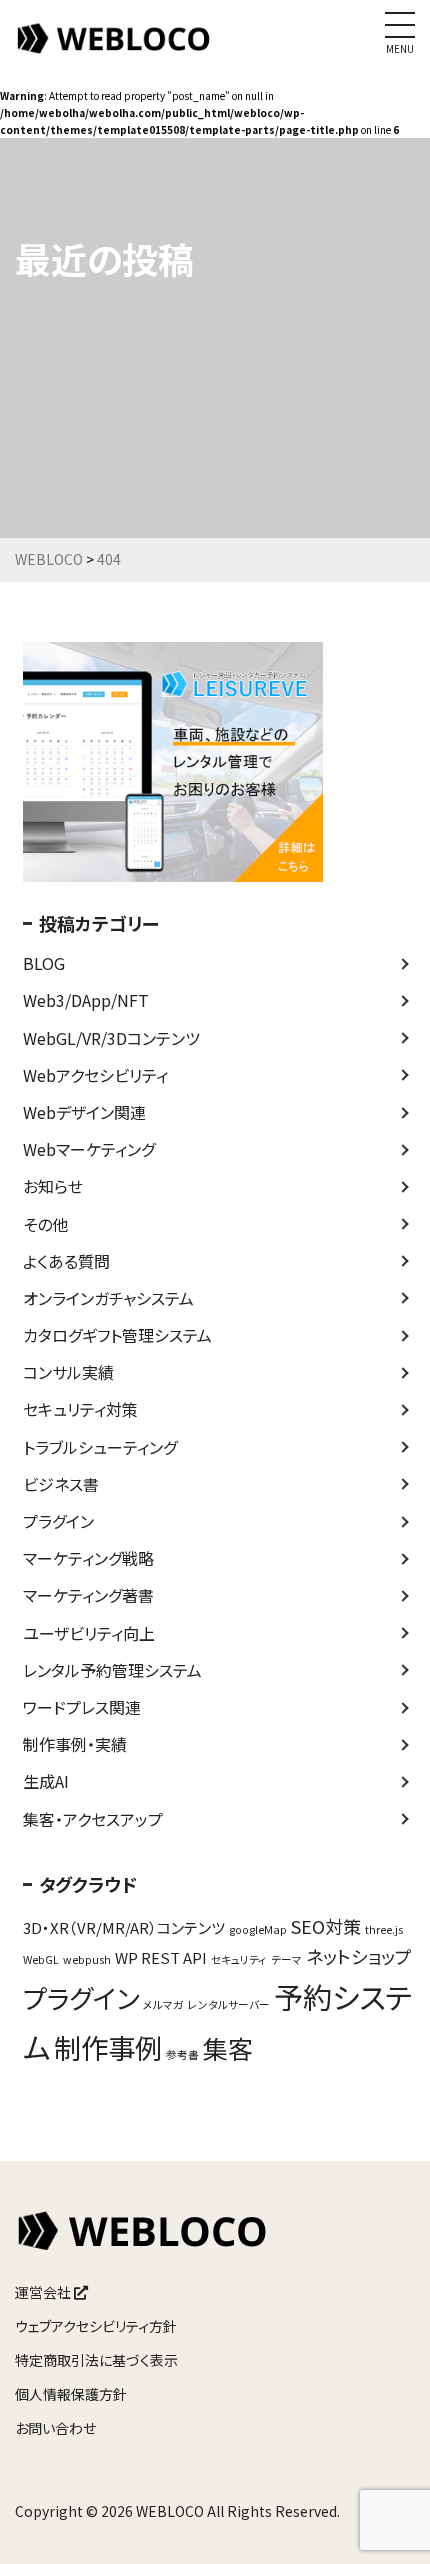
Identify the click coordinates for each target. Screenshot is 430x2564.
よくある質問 (66, 1261)
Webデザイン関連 (84, 1112)
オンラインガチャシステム (108, 1298)
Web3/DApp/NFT (86, 1000)
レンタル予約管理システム (112, 1670)
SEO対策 (326, 1926)
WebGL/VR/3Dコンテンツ (111, 1038)
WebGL (41, 1959)
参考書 (182, 2054)
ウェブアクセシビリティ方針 (96, 2326)
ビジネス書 (61, 1484)
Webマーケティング (89, 1149)
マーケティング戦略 (88, 1558)
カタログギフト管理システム (117, 1335)
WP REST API (161, 1957)
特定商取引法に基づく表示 (96, 2360)
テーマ (286, 1959)
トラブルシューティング (100, 1447)
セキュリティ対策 (80, 1409)
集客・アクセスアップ (93, 1819)
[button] (387, 2523)
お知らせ (53, 1186)
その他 (45, 1224)
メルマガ (163, 2004)
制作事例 (108, 2047)
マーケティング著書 (88, 1595)
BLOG (44, 963)
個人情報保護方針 (71, 2394)
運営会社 (44, 2292)
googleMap (258, 1929)
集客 (228, 2048)
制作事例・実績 (75, 1744)
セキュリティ (239, 1959)
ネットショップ (359, 1956)
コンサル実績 (68, 1372)
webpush (87, 1959)
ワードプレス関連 (82, 1707)
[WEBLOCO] (115, 49)
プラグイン (58, 1521)
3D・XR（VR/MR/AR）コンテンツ (124, 1927)
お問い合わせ (55, 2428)
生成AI (46, 1781)
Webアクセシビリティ (95, 1075)
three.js (384, 1929)
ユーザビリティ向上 (89, 1633)
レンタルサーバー (229, 2004)
